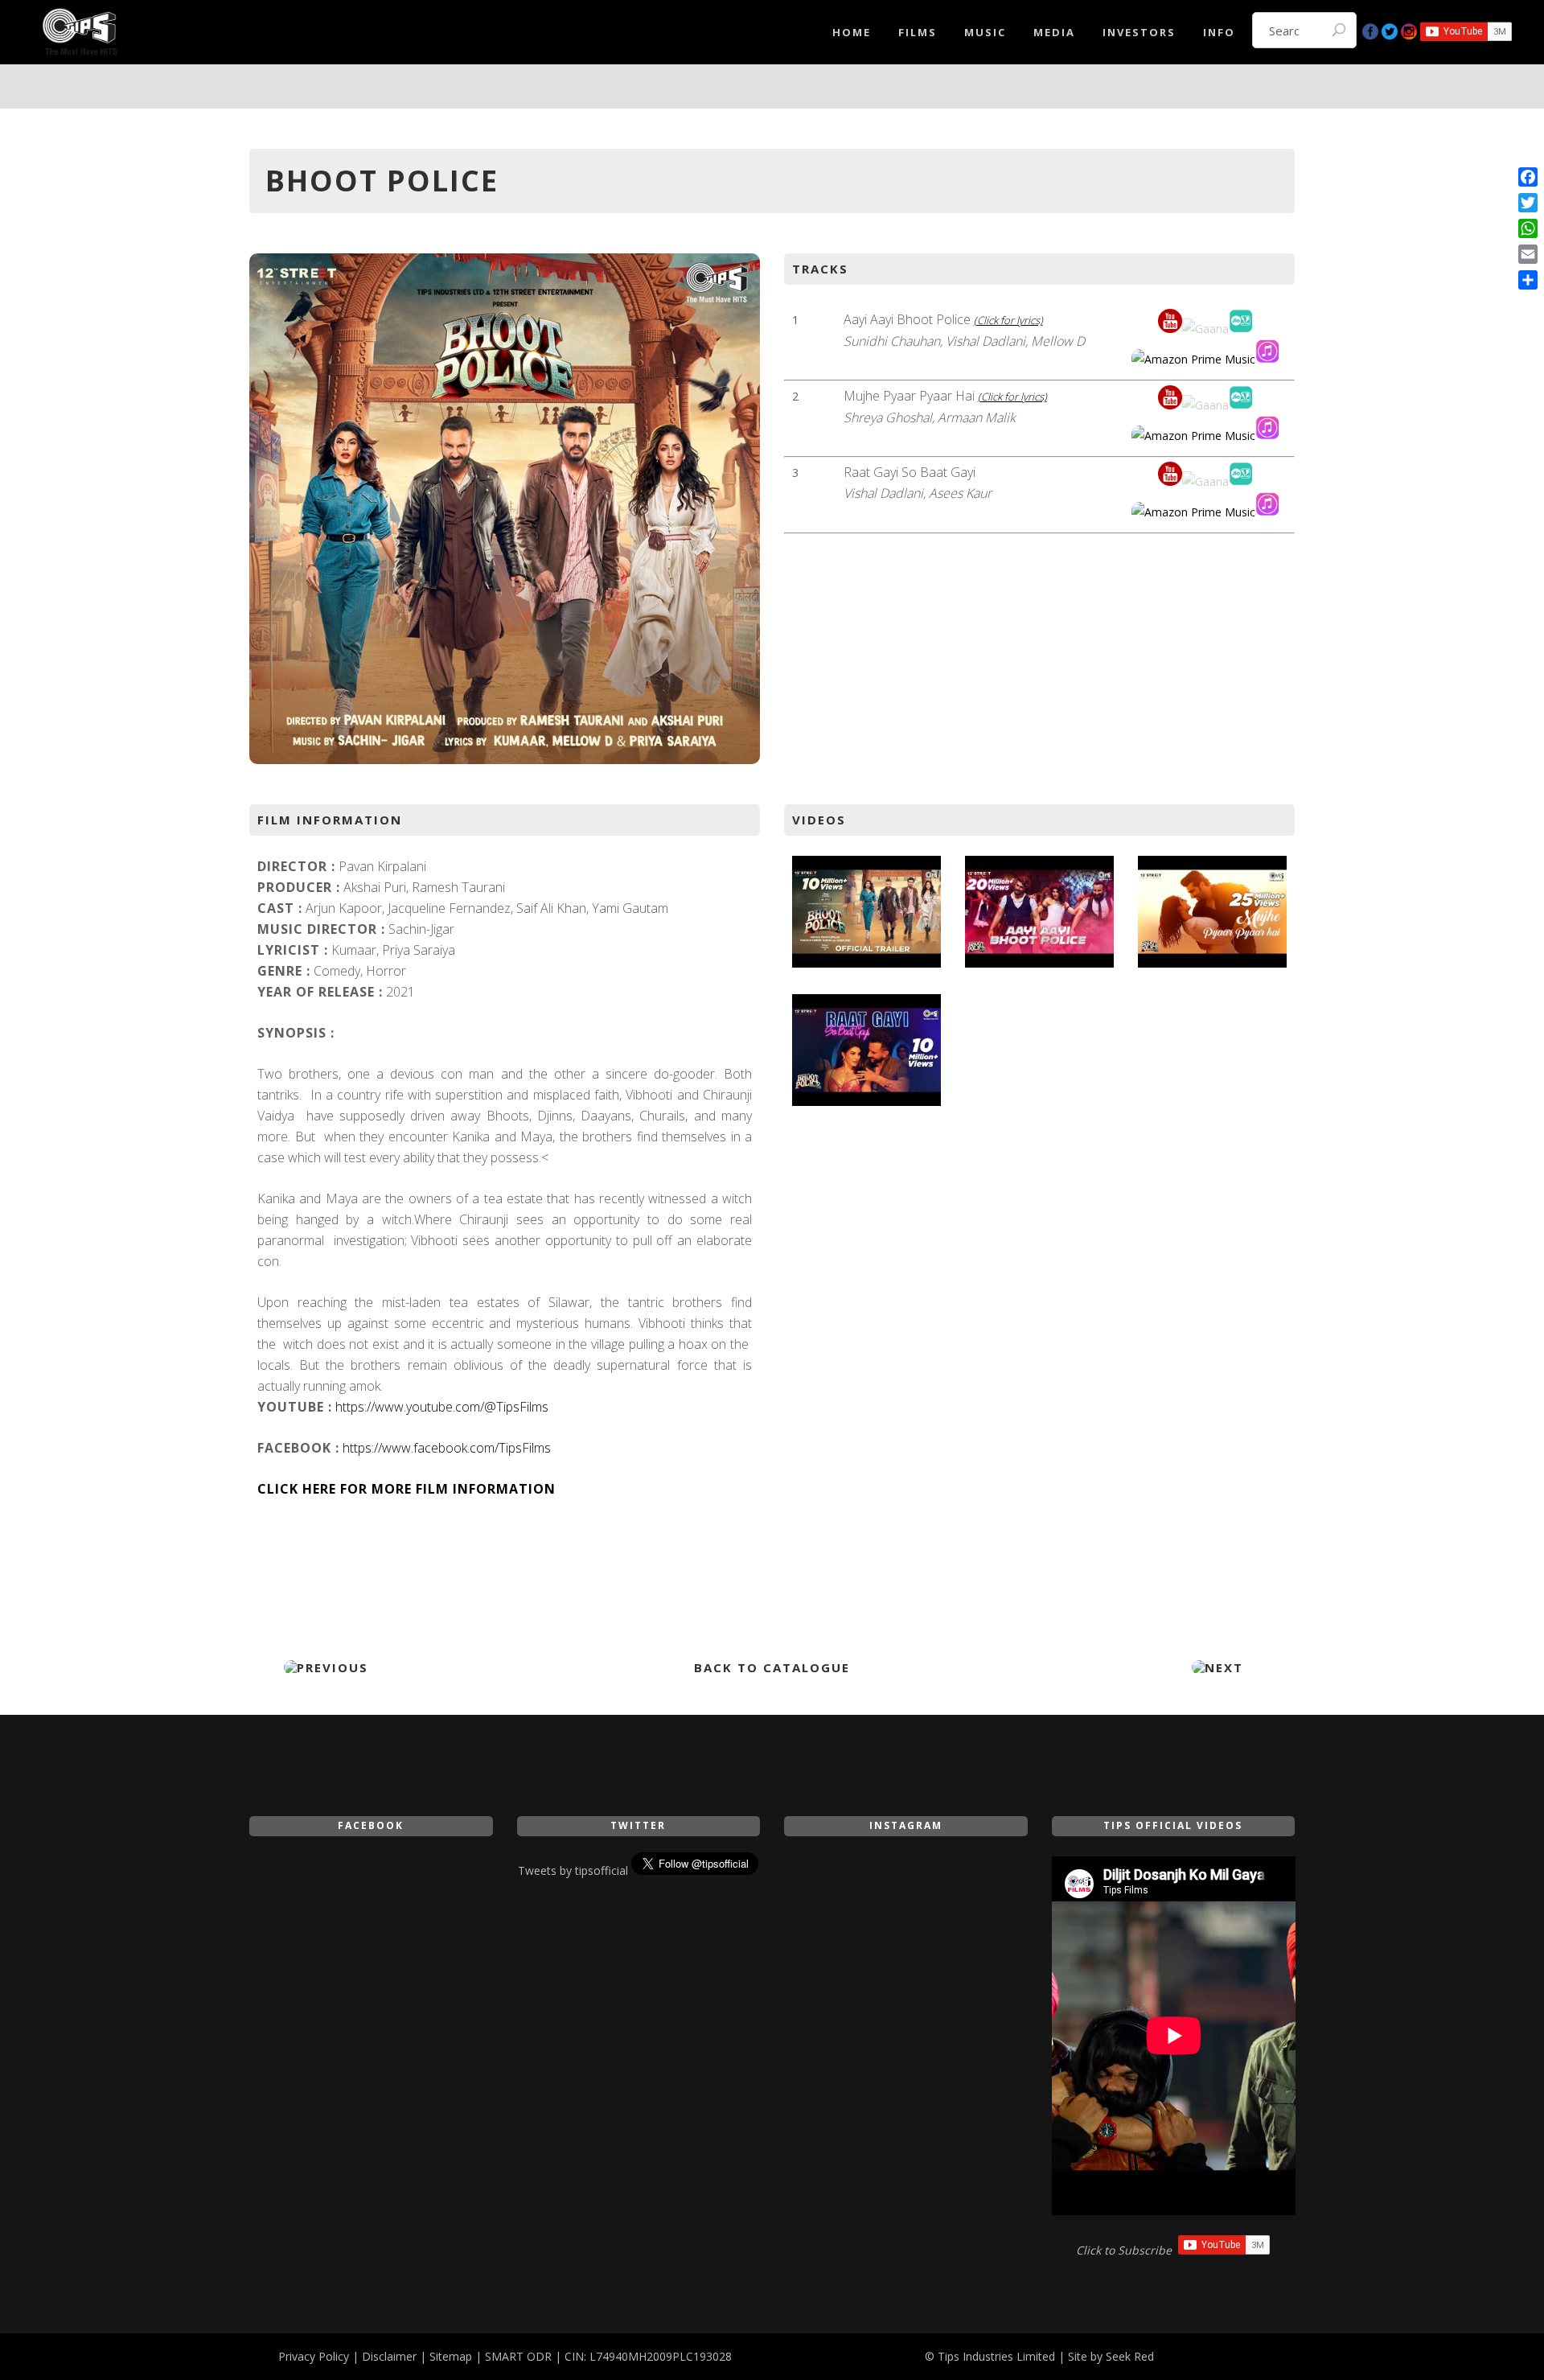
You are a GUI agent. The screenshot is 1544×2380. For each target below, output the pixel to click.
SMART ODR (518, 2356)
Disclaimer (389, 2356)
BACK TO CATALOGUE (772, 1667)
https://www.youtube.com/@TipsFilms (442, 1407)
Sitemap (451, 2356)
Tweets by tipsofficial (573, 1870)
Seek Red (1130, 2356)
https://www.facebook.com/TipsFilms (447, 1448)
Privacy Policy (314, 2356)
